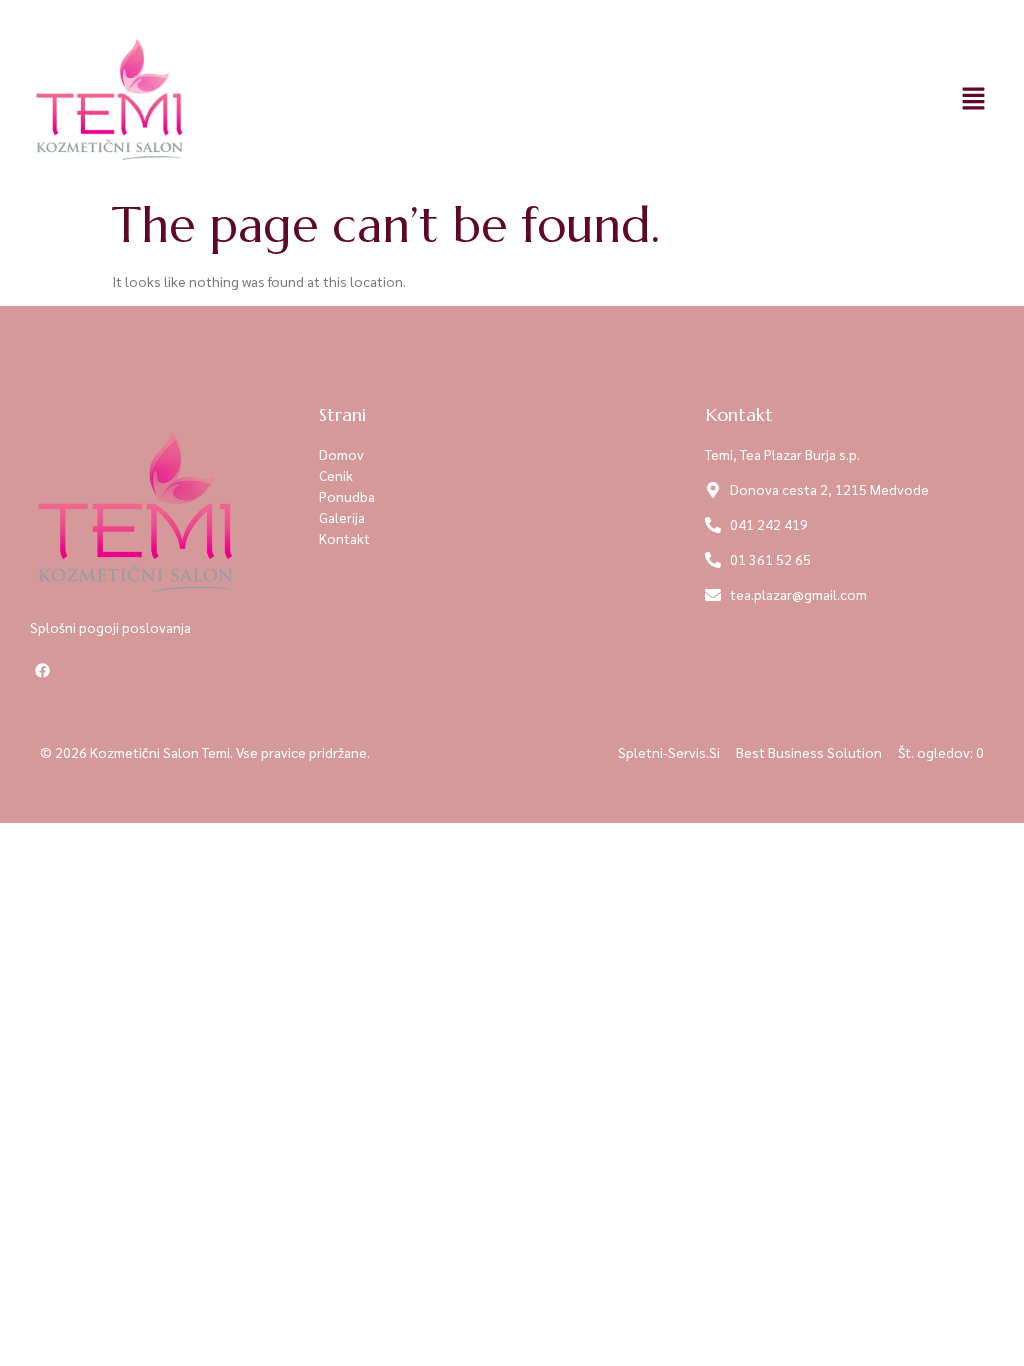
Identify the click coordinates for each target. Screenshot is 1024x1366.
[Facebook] (42, 670)
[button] (974, 99)
